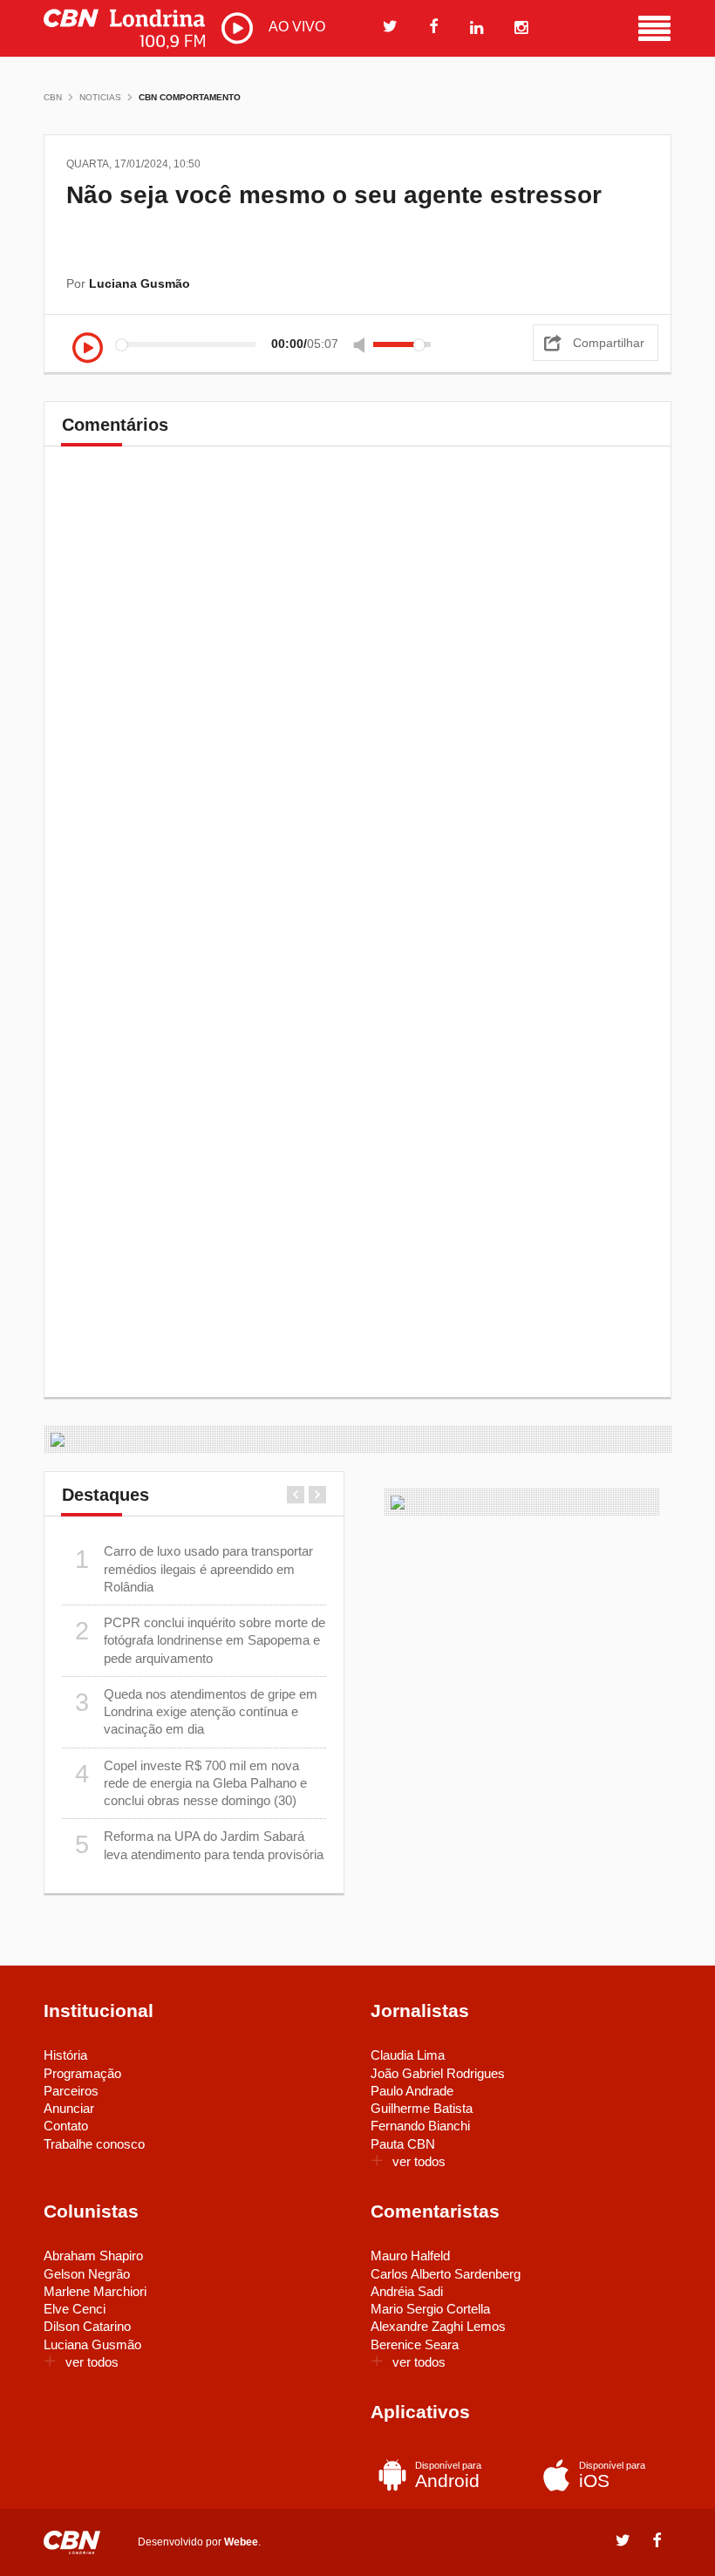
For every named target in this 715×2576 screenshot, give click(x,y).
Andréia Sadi (407, 2291)
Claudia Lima (408, 2055)
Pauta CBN (403, 2144)
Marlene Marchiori (95, 2291)
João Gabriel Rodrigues (438, 2073)
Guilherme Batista (422, 2108)
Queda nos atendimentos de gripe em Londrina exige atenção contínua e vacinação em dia (197, 1712)
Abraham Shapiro (93, 2256)
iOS (612, 2475)
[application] (256, 344)
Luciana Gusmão (92, 2344)
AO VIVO (295, 27)
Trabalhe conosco (94, 2144)
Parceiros (71, 2091)
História (65, 2055)
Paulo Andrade (412, 2091)
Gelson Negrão (87, 2274)
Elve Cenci (75, 2309)
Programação (82, 2073)
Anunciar (69, 2108)
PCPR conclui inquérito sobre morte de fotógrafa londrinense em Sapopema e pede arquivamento (201, 1640)
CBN (53, 97)
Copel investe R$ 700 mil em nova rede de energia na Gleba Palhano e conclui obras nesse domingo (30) (191, 1783)
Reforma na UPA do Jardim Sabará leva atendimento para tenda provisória (200, 1845)
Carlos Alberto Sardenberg (446, 2274)
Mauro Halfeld (410, 2256)
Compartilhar (609, 343)
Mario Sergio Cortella (430, 2309)
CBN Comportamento (190, 97)
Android (448, 2475)
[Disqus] (357, 704)
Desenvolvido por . (199, 2542)
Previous (296, 1495)
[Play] (88, 349)
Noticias (100, 97)
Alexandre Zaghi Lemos (438, 2326)
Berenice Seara (415, 2344)
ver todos (419, 2161)
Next (317, 1495)
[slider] (402, 344)
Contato (66, 2126)
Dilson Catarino (87, 2326)
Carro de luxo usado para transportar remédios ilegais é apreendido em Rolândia (194, 1569)
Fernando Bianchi (420, 2126)
